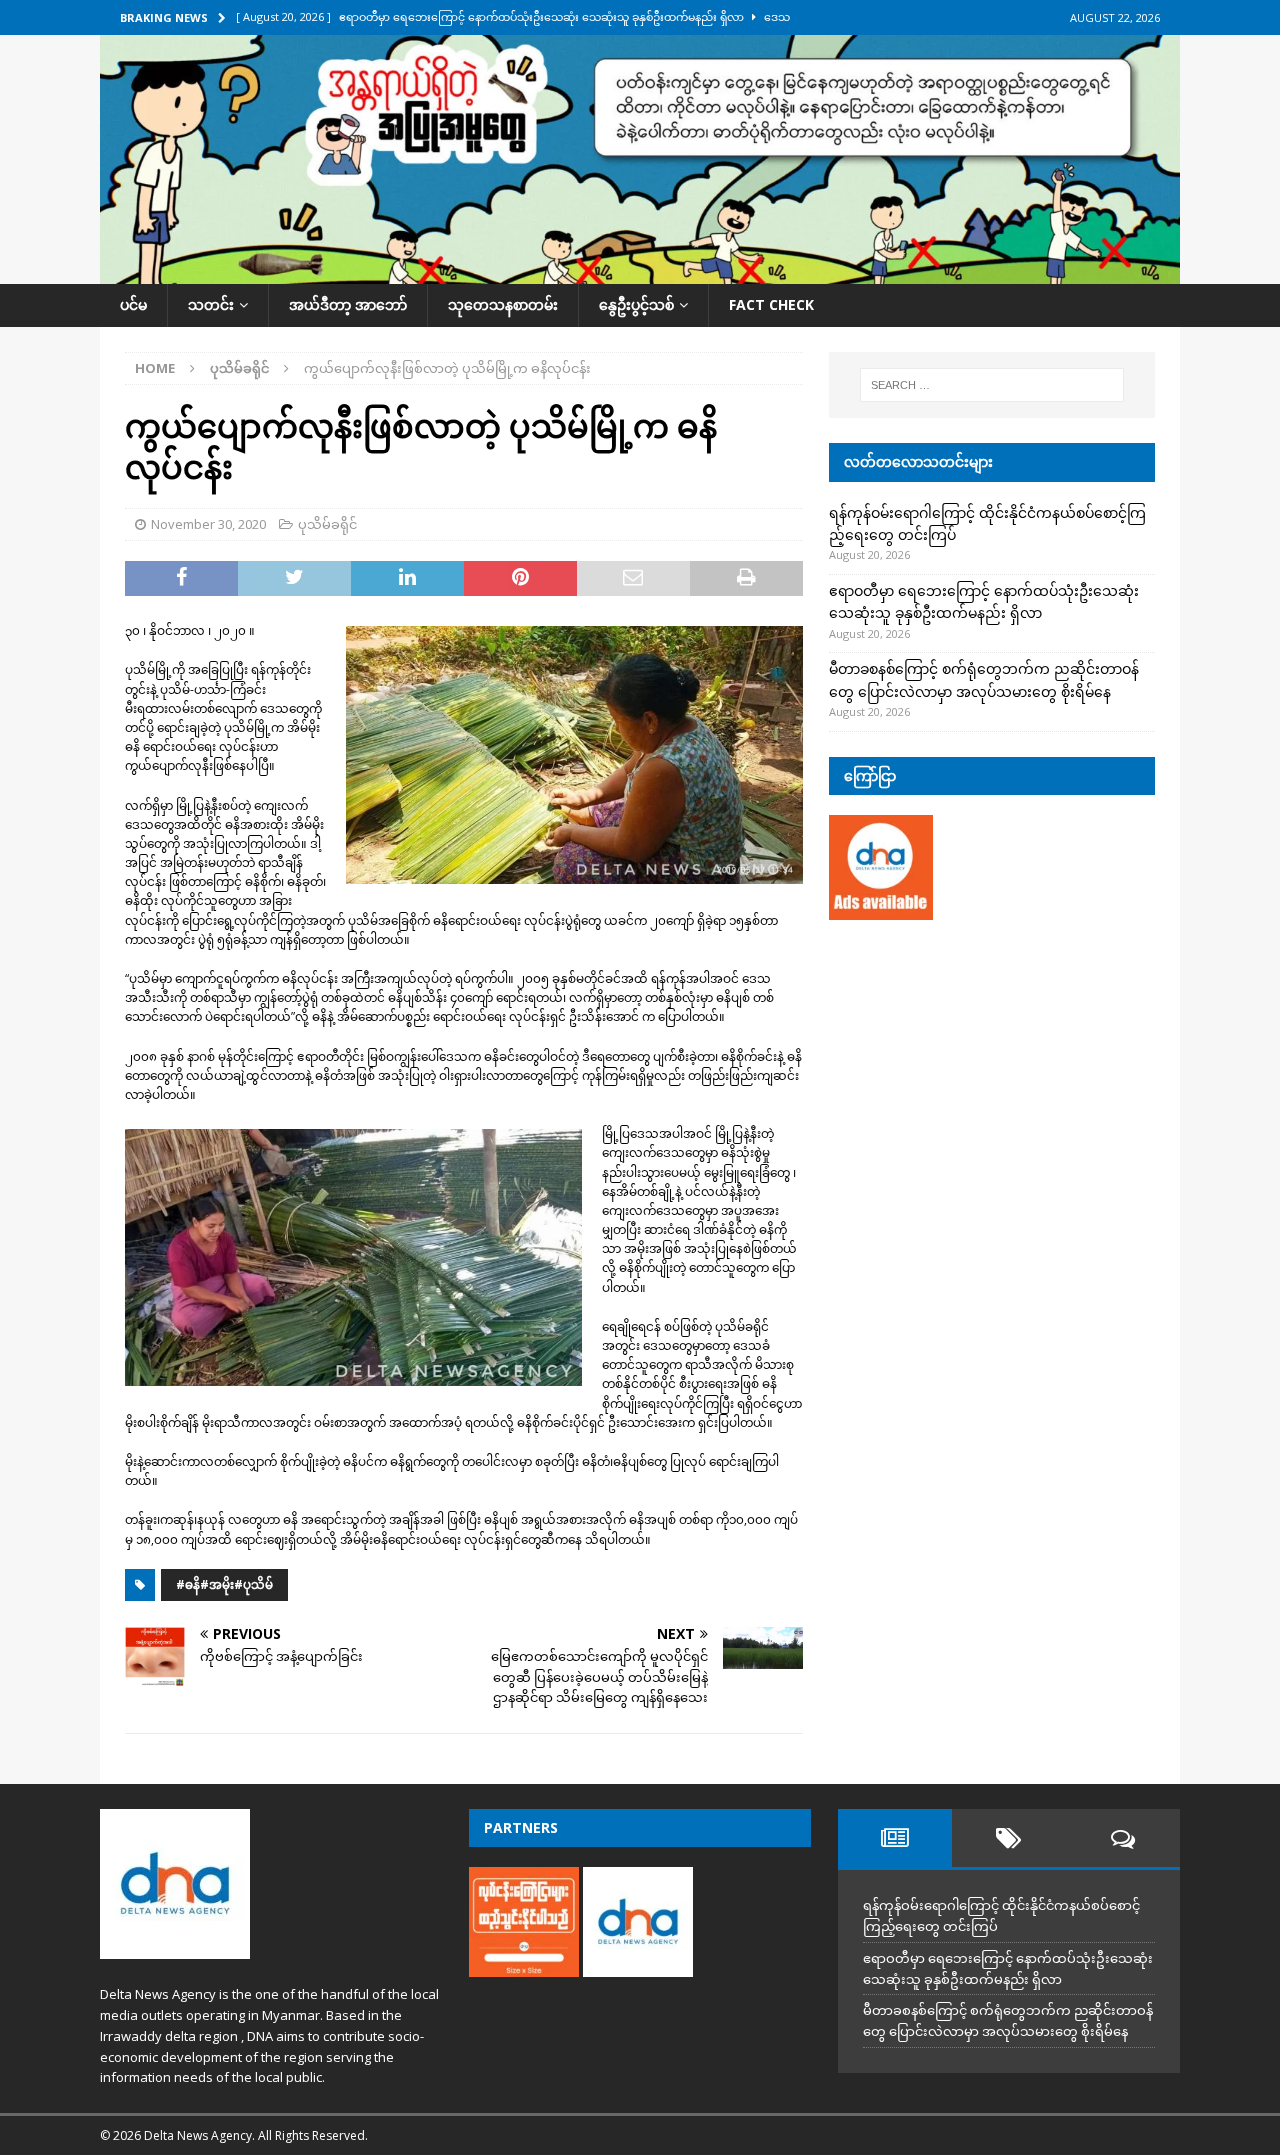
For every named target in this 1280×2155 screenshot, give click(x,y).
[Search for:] (992, 385)
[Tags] (1009, 1838)
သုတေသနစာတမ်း (503, 304)
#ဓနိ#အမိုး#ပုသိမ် (224, 1584)
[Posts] (895, 1838)
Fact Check (771, 304)
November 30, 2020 (208, 524)
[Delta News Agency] (640, 272)
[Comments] (1123, 1838)
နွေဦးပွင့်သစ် (636, 304)
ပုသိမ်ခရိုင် (327, 524)
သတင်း (211, 304)
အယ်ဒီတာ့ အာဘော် (348, 304)
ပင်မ (133, 304)
